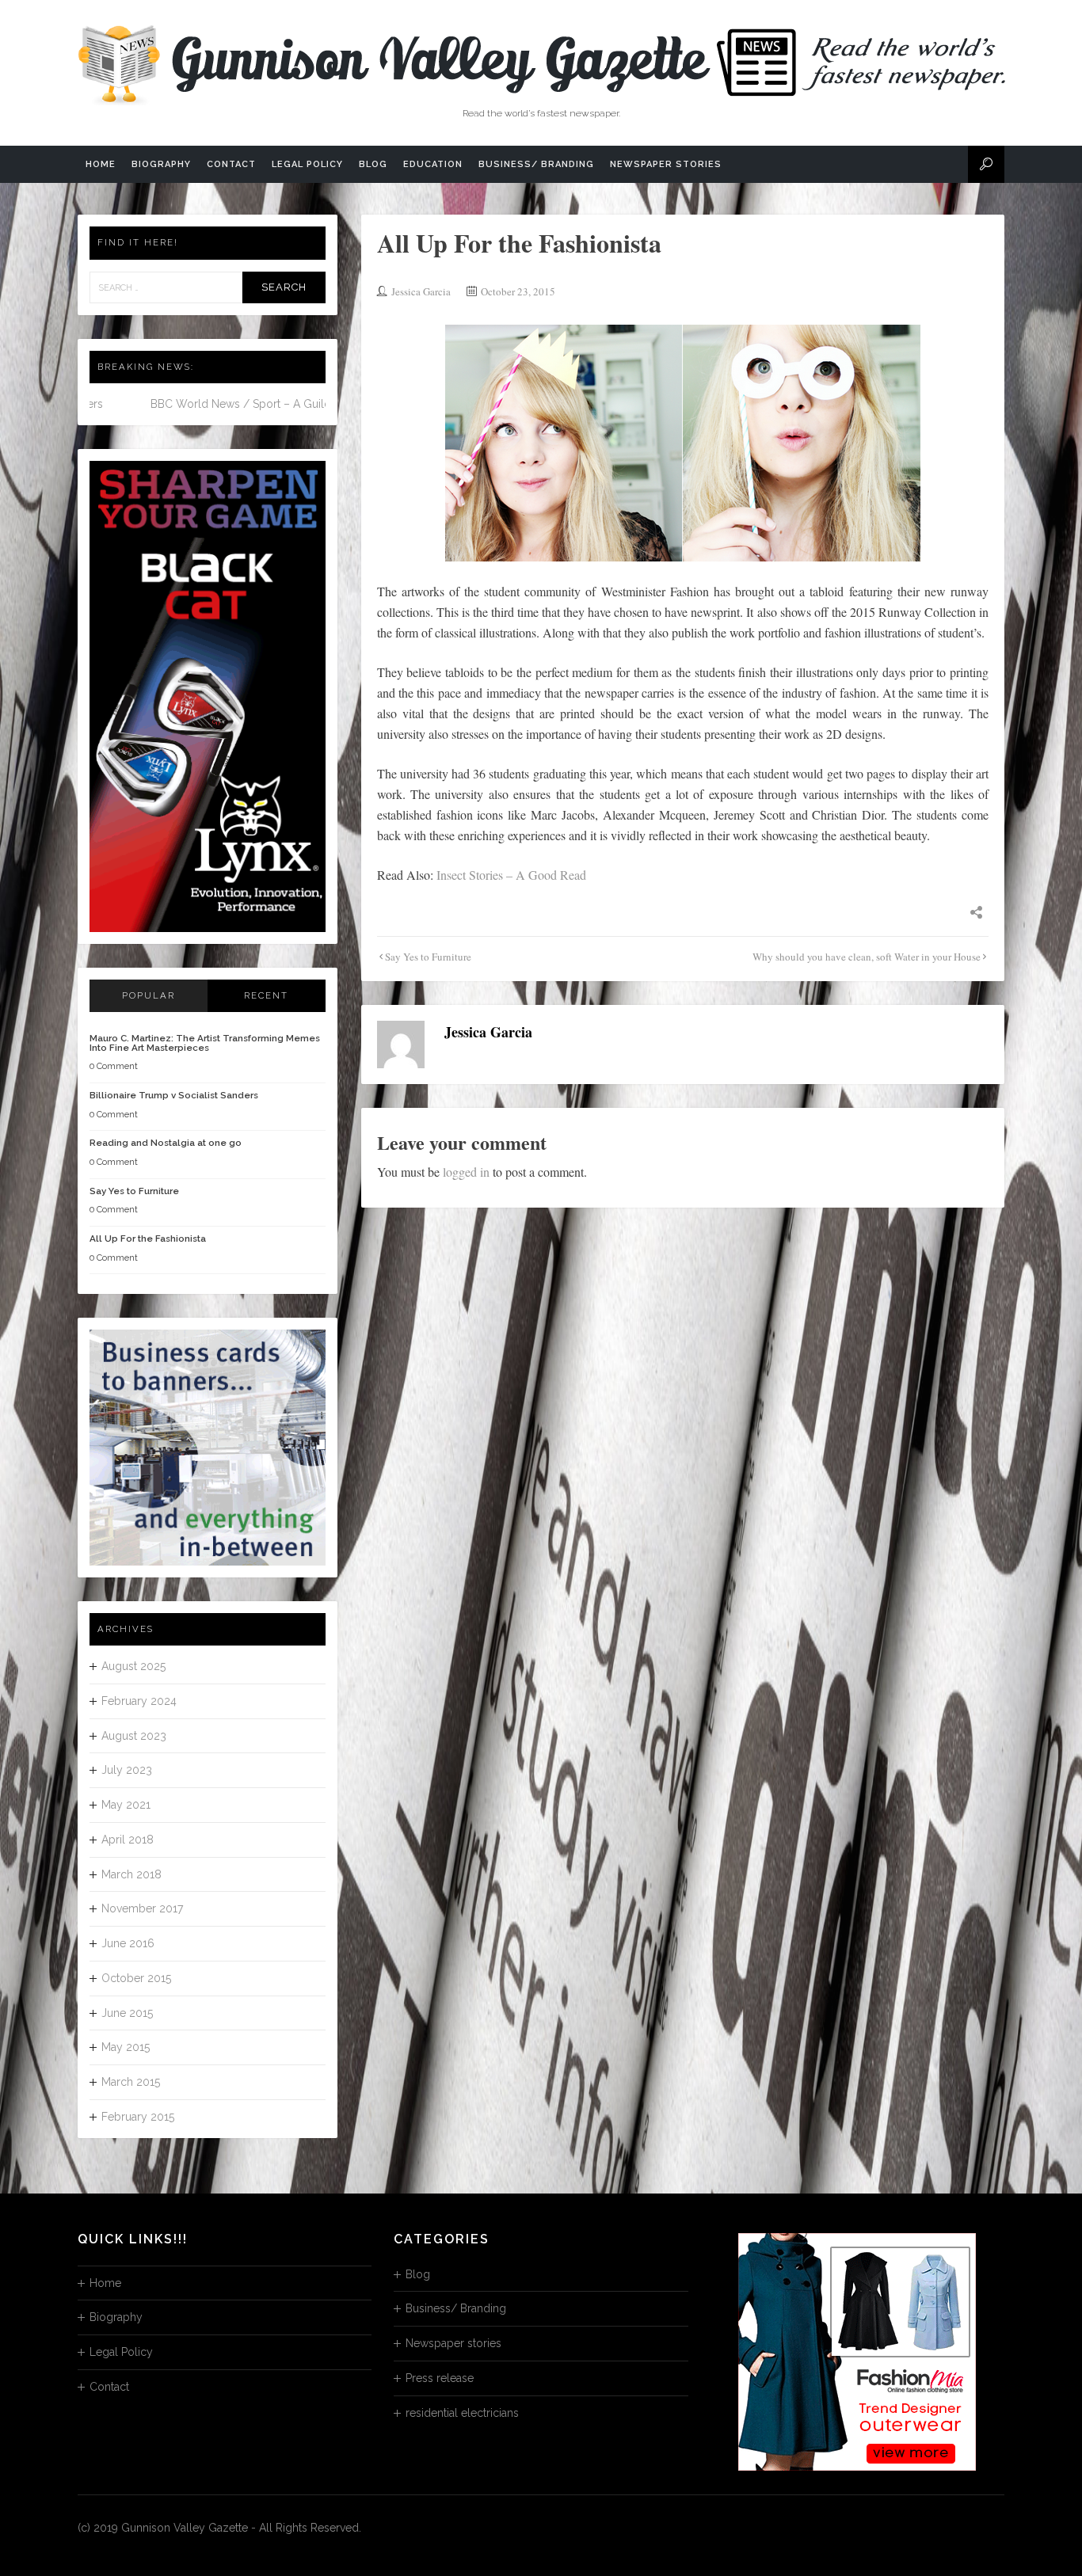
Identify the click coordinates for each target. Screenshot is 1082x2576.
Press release (440, 2378)
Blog (373, 164)
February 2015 (138, 2117)
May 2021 (126, 1805)
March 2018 (131, 1874)
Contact (231, 164)
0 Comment (114, 1066)
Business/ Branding (536, 164)
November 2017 (142, 1908)
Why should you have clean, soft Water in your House (867, 957)
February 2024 (139, 1701)
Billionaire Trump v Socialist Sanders (174, 1095)
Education (433, 164)
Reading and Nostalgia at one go (166, 1143)
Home (101, 164)
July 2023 (127, 1770)
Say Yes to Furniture (428, 957)
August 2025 (133, 1666)
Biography (161, 164)
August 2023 (134, 1736)
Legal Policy (307, 164)
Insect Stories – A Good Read (511, 875)
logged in (466, 1172)
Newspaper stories (666, 164)
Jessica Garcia (421, 291)
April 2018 (128, 1840)
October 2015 (136, 1978)
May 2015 (126, 2047)
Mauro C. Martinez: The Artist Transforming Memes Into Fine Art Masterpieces (205, 1043)
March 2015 (131, 2082)
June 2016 (128, 1943)
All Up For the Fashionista (148, 1239)
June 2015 (127, 2013)
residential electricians (462, 2413)
